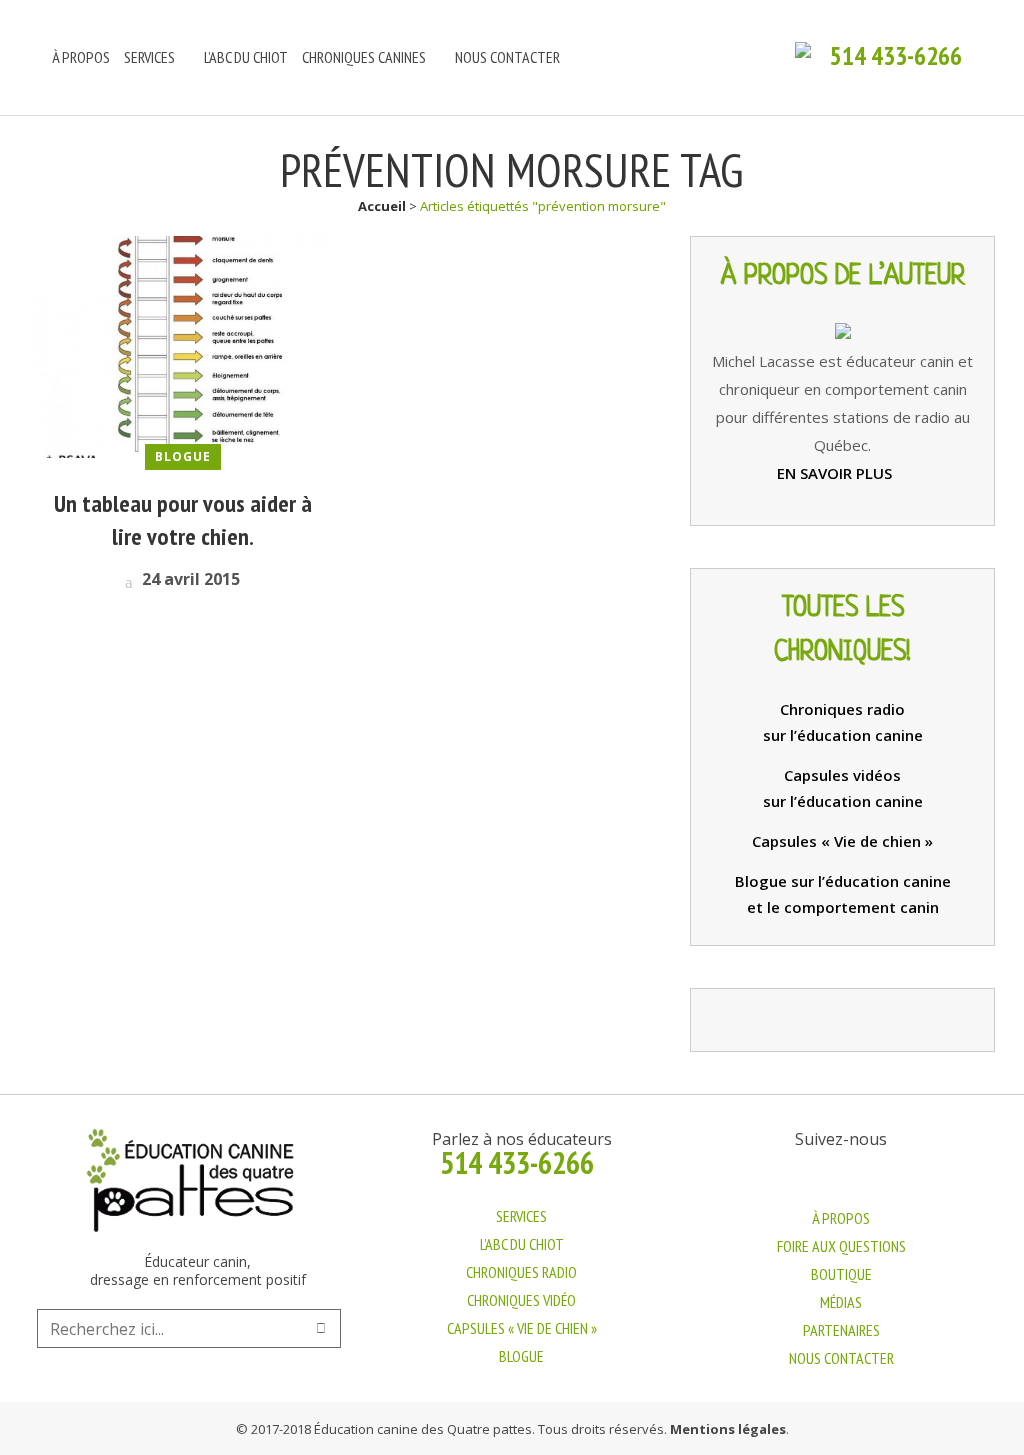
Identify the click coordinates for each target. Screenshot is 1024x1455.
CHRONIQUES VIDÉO (521, 1300)
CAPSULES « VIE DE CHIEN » (522, 1328)
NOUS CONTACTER (841, 1358)
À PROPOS (841, 1218)
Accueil (382, 206)
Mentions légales (728, 1429)
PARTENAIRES (841, 1330)
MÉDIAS (841, 1302)
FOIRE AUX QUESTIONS (841, 1246)
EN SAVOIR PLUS (836, 473)
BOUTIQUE (841, 1274)
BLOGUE (521, 1356)
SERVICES (521, 1216)
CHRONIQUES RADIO (521, 1272)
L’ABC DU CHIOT (522, 1244)
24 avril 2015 (189, 579)
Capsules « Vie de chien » (842, 841)
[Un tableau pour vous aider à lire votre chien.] (183, 345)
